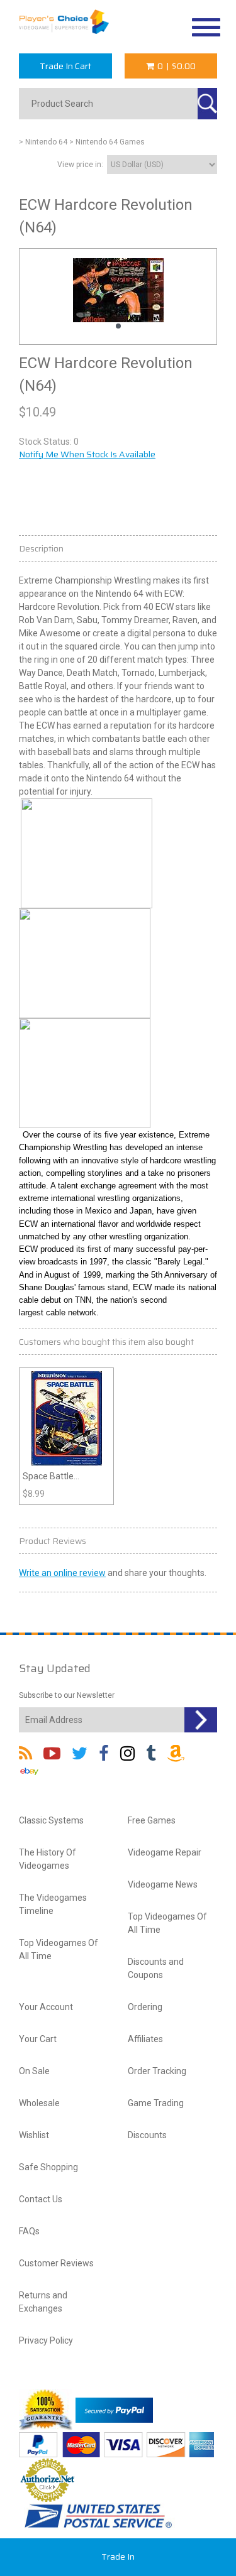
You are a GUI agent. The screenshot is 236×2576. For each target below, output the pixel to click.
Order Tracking (157, 2071)
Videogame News (163, 1884)
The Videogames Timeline (53, 1904)
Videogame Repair (165, 1852)
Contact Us (41, 2199)
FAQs (29, 2231)
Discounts (147, 2135)
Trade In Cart (65, 66)
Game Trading (156, 2103)
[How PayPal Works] (114, 2410)
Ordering (145, 2007)
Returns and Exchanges (43, 2302)
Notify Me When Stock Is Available (87, 454)
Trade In (118, 2557)
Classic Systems (51, 1820)
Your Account (46, 2007)
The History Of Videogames (48, 1859)
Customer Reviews (56, 2263)
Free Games (152, 1820)
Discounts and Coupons (156, 1968)
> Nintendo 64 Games (107, 142)
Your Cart (38, 2039)
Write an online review (62, 1573)
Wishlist (34, 2135)
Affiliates (145, 2039)
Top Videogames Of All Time (59, 1949)
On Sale (34, 2071)
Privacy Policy (46, 2340)
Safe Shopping (48, 2167)
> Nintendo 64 (43, 142)
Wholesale (39, 2103)
